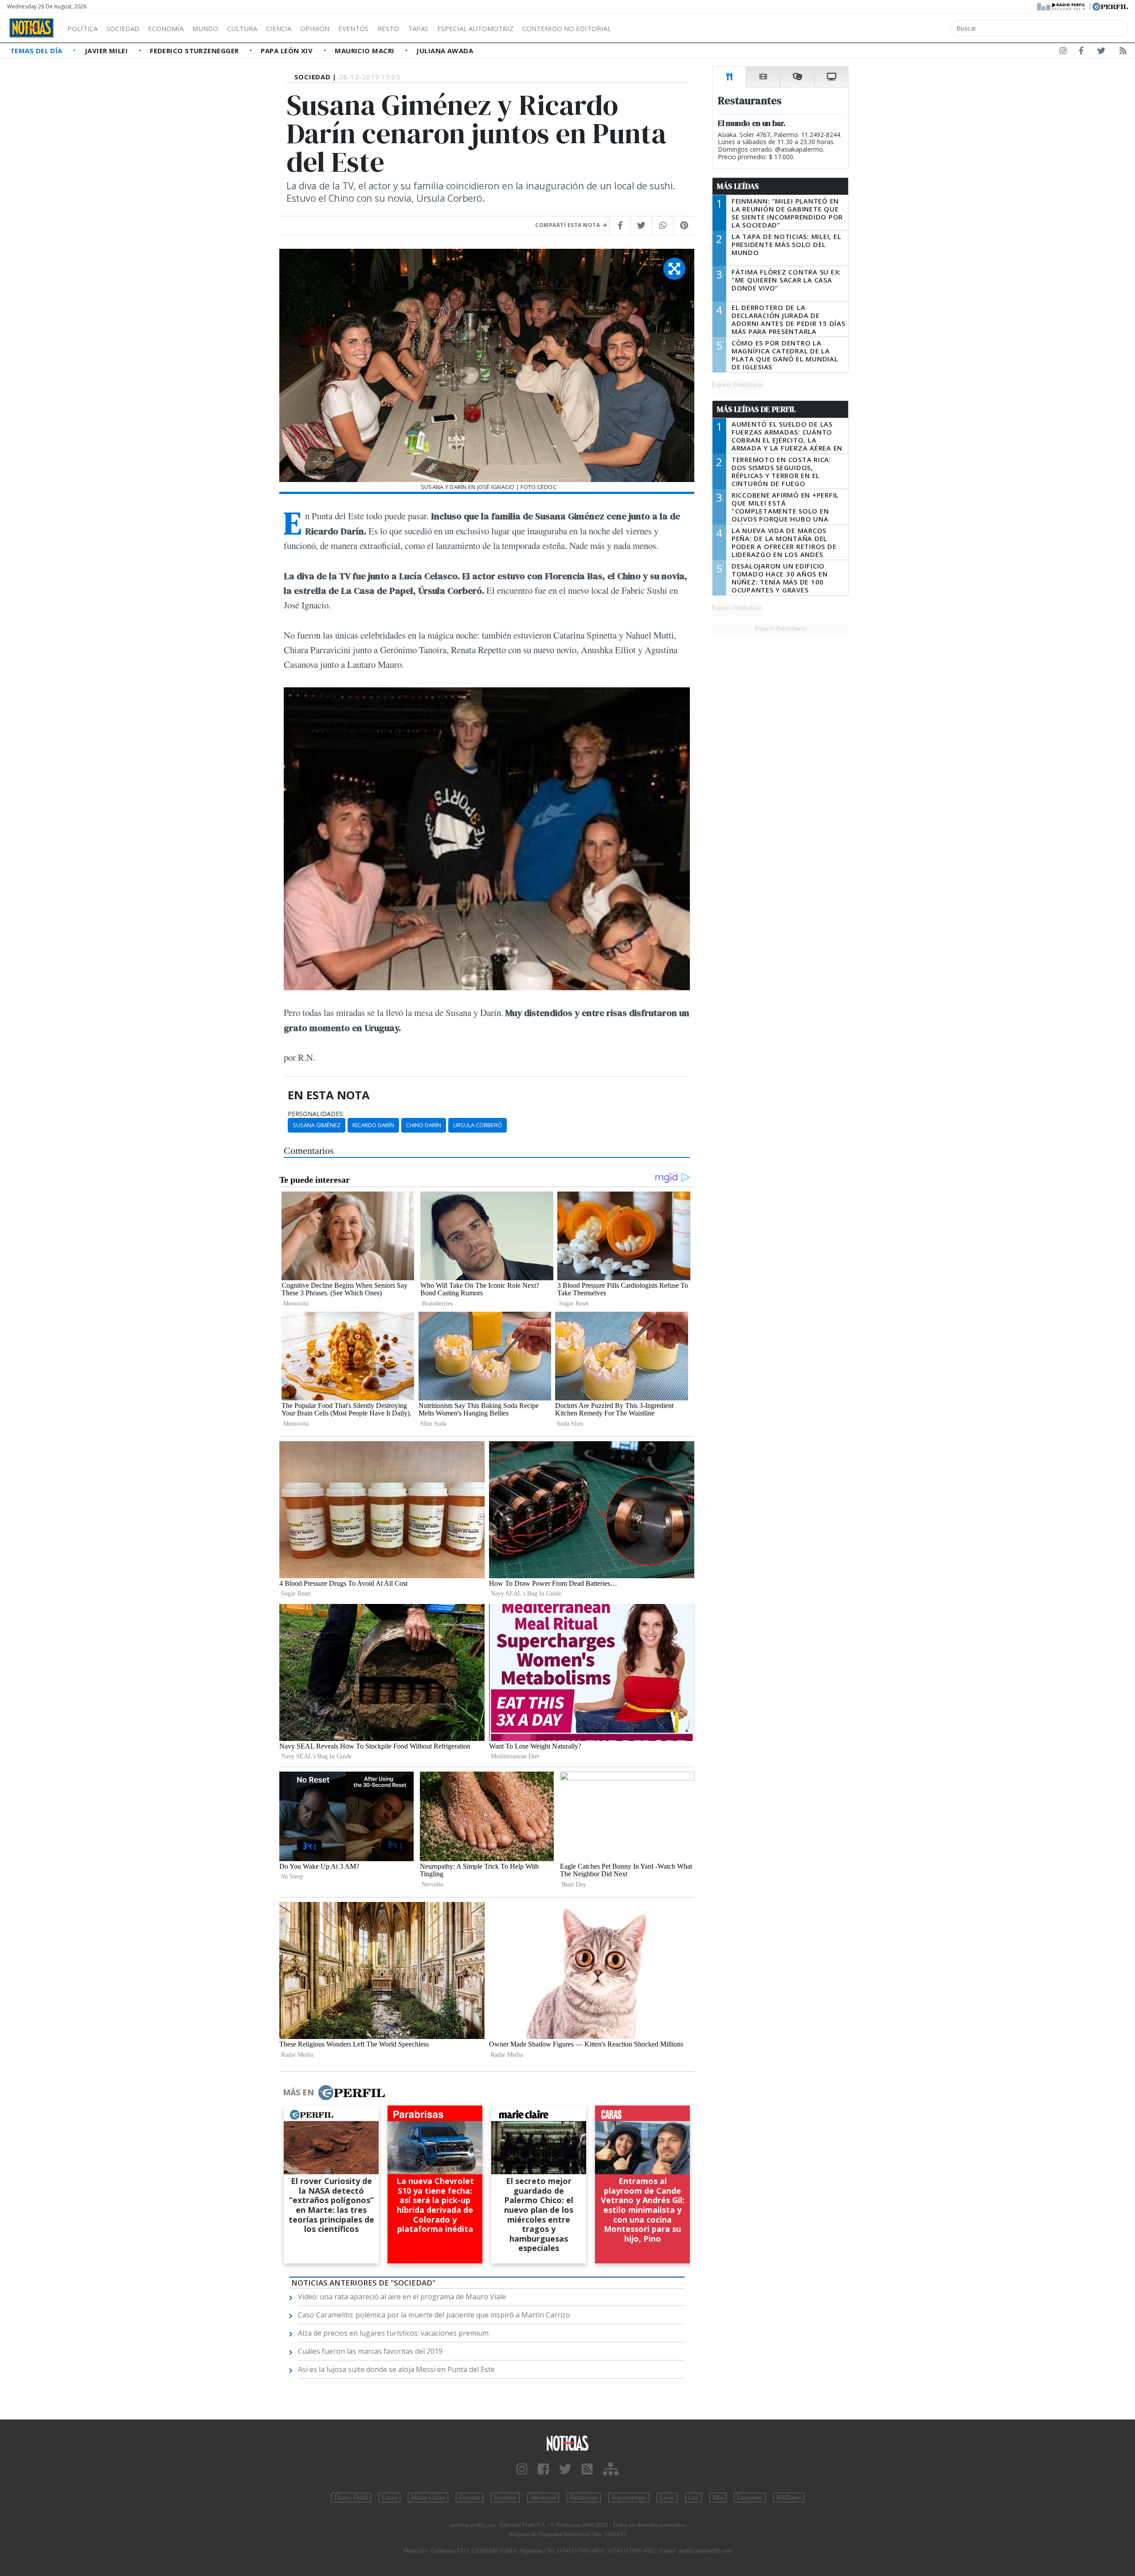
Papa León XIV (288, 51)
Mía (718, 2498)
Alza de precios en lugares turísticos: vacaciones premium (393, 2333)
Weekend (543, 2498)
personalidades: (316, 1114)
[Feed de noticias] (1123, 52)
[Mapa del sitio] (611, 2469)
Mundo (205, 28)
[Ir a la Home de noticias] (567, 2443)
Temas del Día (37, 51)
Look (667, 2498)
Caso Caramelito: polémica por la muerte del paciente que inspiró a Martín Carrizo (434, 2315)
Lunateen (750, 2498)
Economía (166, 28)
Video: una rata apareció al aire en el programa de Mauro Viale (402, 2297)
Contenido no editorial (567, 28)
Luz (693, 2498)
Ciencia (279, 28)
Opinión (315, 28)
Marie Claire (428, 2498)
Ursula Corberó (477, 1125)
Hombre (505, 2498)
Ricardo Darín (373, 1125)
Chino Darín (424, 1125)
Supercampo (629, 2498)
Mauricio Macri (366, 51)
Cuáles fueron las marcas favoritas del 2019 (370, 2351)
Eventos (353, 28)
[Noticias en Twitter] (1101, 52)
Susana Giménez (317, 1125)
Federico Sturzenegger (195, 51)
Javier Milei (107, 51)
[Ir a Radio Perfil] (1062, 6)
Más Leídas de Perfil (756, 409)
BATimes (789, 2498)
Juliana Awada (445, 51)
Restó (388, 28)
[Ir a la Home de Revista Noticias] (31, 28)
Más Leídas (738, 186)
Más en (298, 2092)
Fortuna (470, 2498)
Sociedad (123, 28)
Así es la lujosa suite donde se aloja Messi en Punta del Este (396, 2369)
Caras (389, 2498)
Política (82, 28)
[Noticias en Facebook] (1081, 52)
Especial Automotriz (475, 28)
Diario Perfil (351, 2498)
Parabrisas (584, 2498)
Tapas (418, 28)
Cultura (242, 28)
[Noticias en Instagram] (1063, 52)
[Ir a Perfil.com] (1110, 6)
